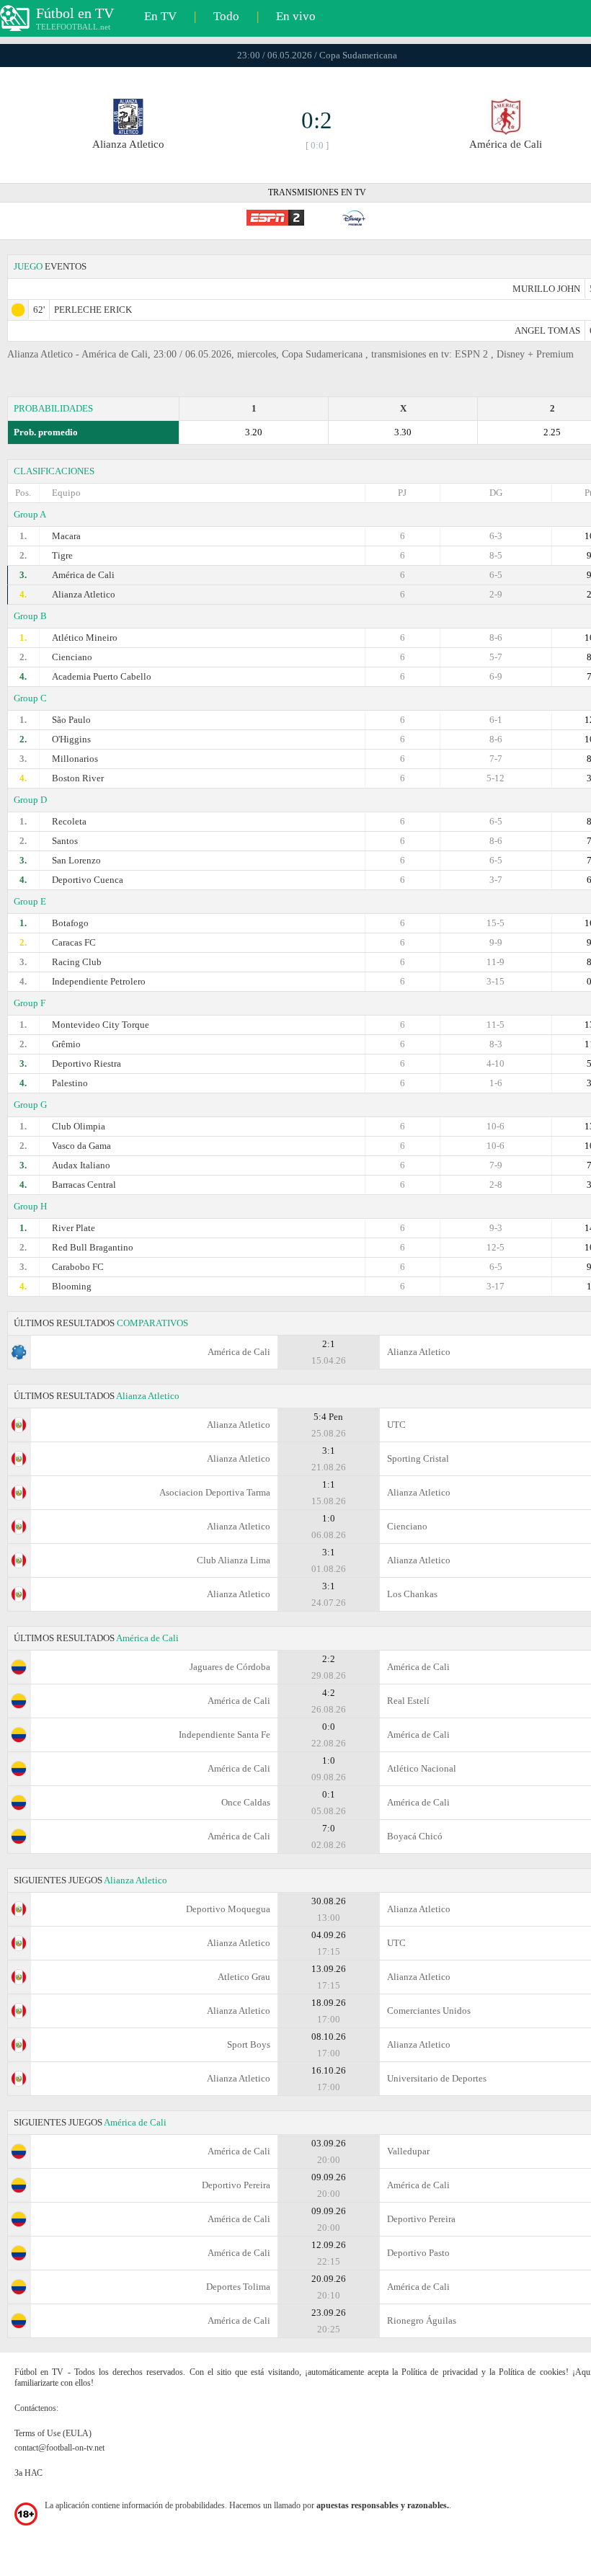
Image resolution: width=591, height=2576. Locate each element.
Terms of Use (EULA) (53, 2433)
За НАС (28, 2473)
